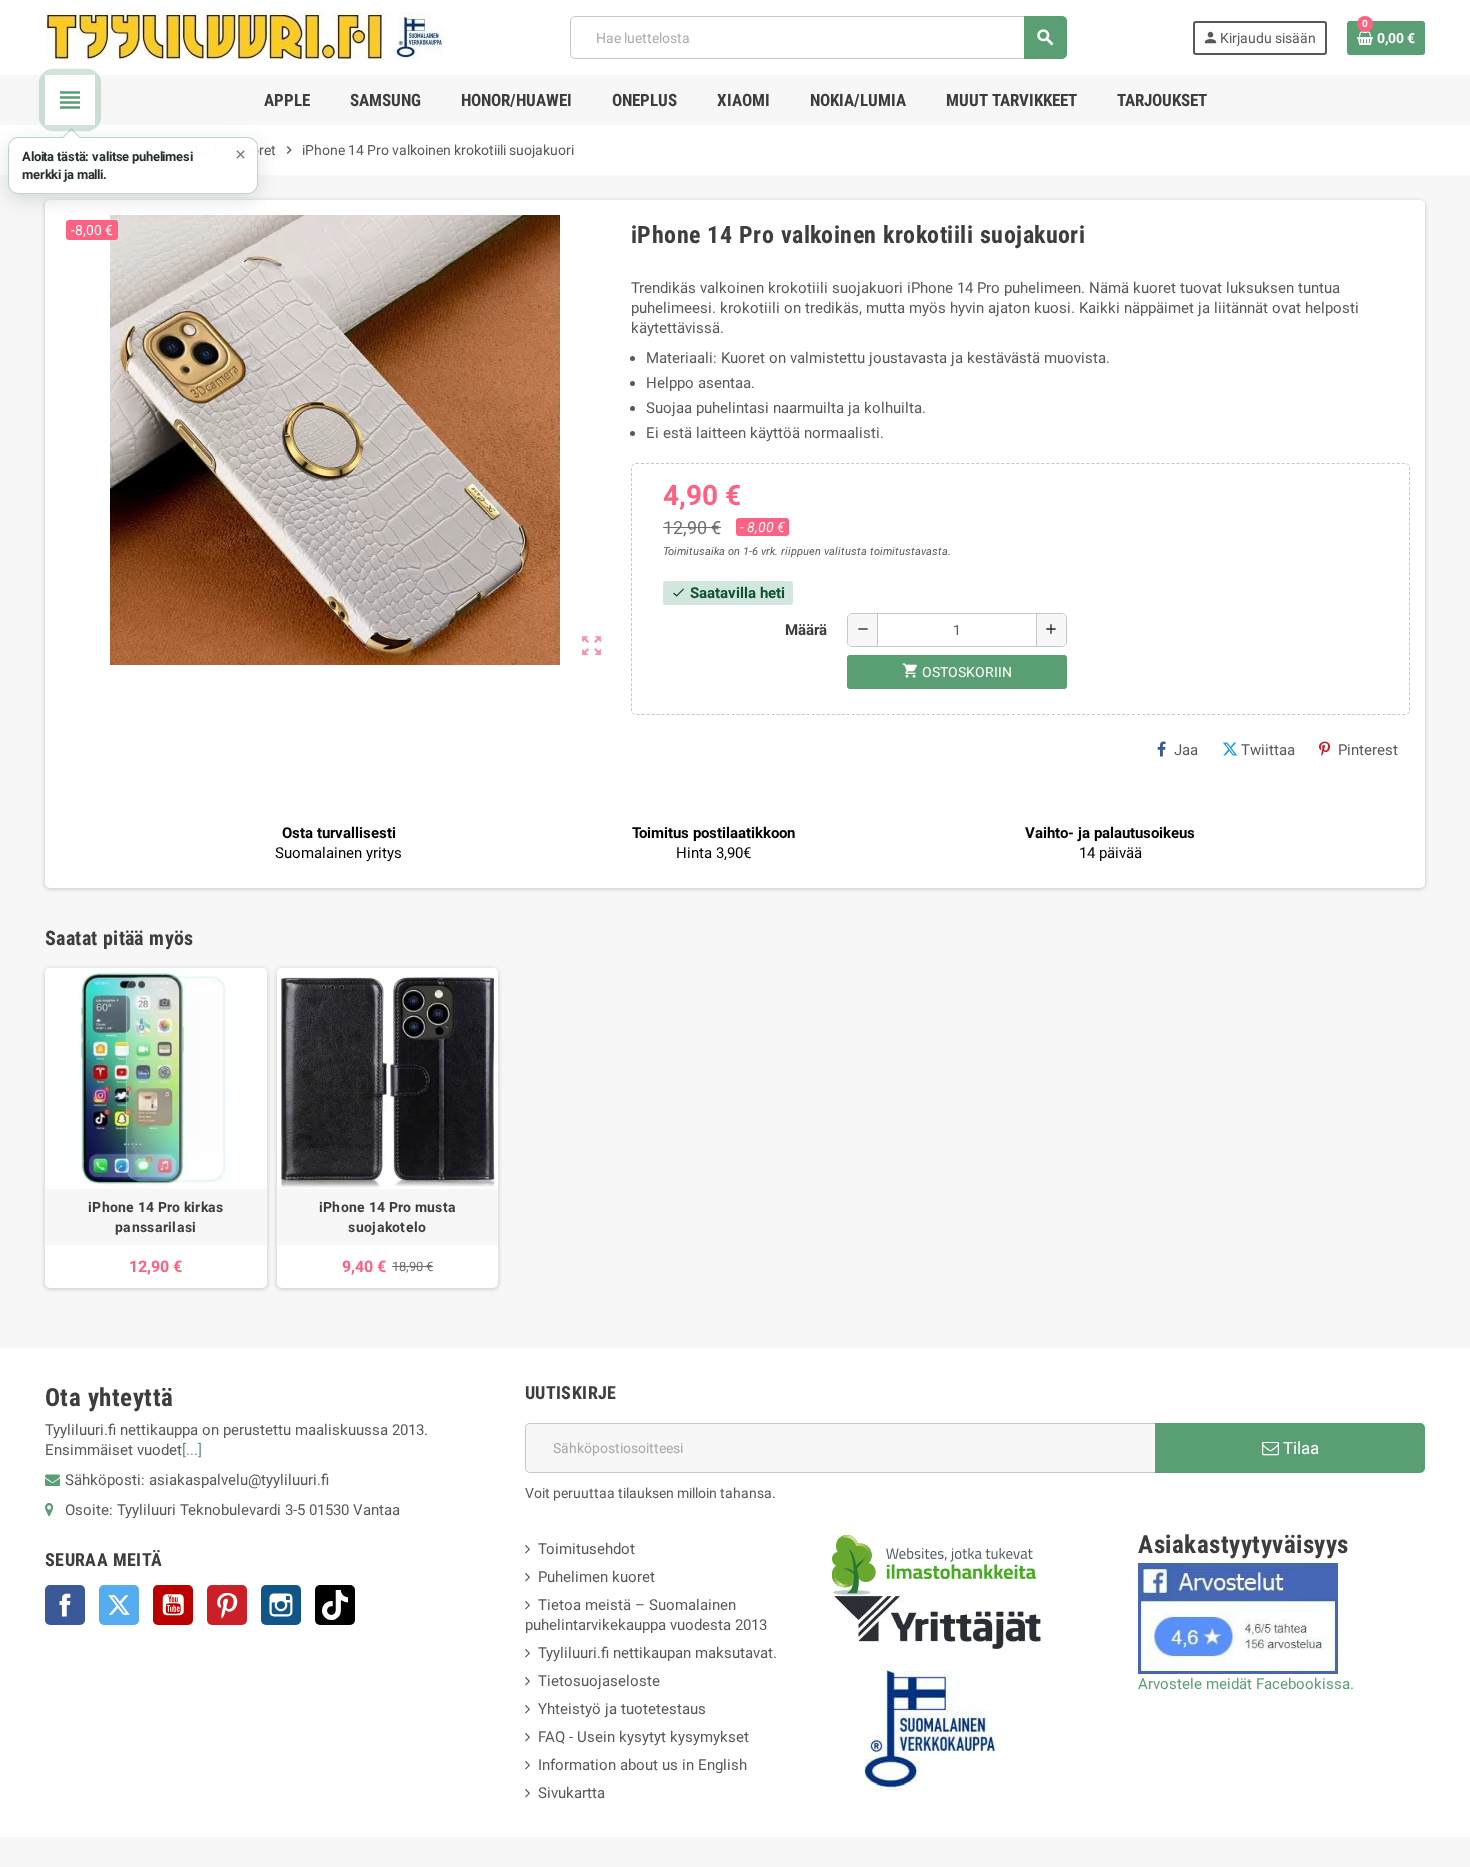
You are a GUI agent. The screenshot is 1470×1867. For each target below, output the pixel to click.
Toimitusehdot (586, 1549)
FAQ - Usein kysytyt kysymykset (643, 1737)
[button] (133, 165)
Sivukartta (571, 1793)
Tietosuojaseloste (599, 1681)
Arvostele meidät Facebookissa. (1246, 1684)
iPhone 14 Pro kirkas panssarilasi (156, 1217)
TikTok (335, 1605)
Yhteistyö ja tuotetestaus (622, 1709)
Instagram (281, 1605)
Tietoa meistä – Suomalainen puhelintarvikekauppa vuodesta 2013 (646, 1615)
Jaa (1186, 750)
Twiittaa (1268, 750)
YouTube (173, 1605)
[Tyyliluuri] (245, 36)
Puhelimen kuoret (596, 1577)
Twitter (119, 1605)
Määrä (806, 630)
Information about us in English (642, 1765)
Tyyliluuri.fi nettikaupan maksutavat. (657, 1653)
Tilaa (1299, 1448)
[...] (192, 1450)
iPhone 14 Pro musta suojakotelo (387, 1217)
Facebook (65, 1605)
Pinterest (1368, 750)
